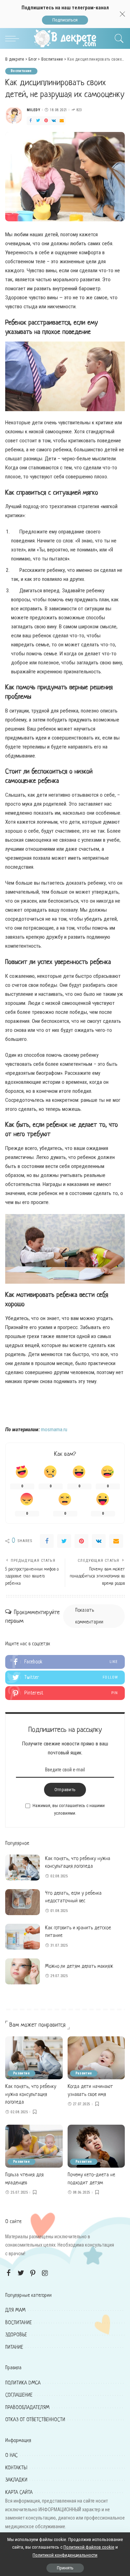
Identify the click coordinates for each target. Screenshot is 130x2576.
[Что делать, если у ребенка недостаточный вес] (23, 1902)
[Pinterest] (46, 121)
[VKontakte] (54, 121)
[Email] (62, 121)
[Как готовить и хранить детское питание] (23, 1937)
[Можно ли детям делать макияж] (23, 1971)
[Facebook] (31, 121)
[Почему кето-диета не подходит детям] (96, 2146)
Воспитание (21, 71)
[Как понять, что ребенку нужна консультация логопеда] (23, 1867)
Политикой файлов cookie (89, 2547)
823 (79, 110)
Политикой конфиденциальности (65, 2555)
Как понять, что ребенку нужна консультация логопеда (31, 2094)
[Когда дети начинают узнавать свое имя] (96, 2058)
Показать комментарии (89, 1616)
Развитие (21, 2073)
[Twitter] (38, 121)
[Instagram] (45, 2273)
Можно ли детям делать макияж (79, 1966)
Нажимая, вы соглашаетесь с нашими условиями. (69, 1809)
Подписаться (65, 20)
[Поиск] (118, 38)
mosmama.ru (54, 1429)
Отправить (65, 1790)
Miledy (33, 110)
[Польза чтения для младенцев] (34, 2146)
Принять (65, 2568)
